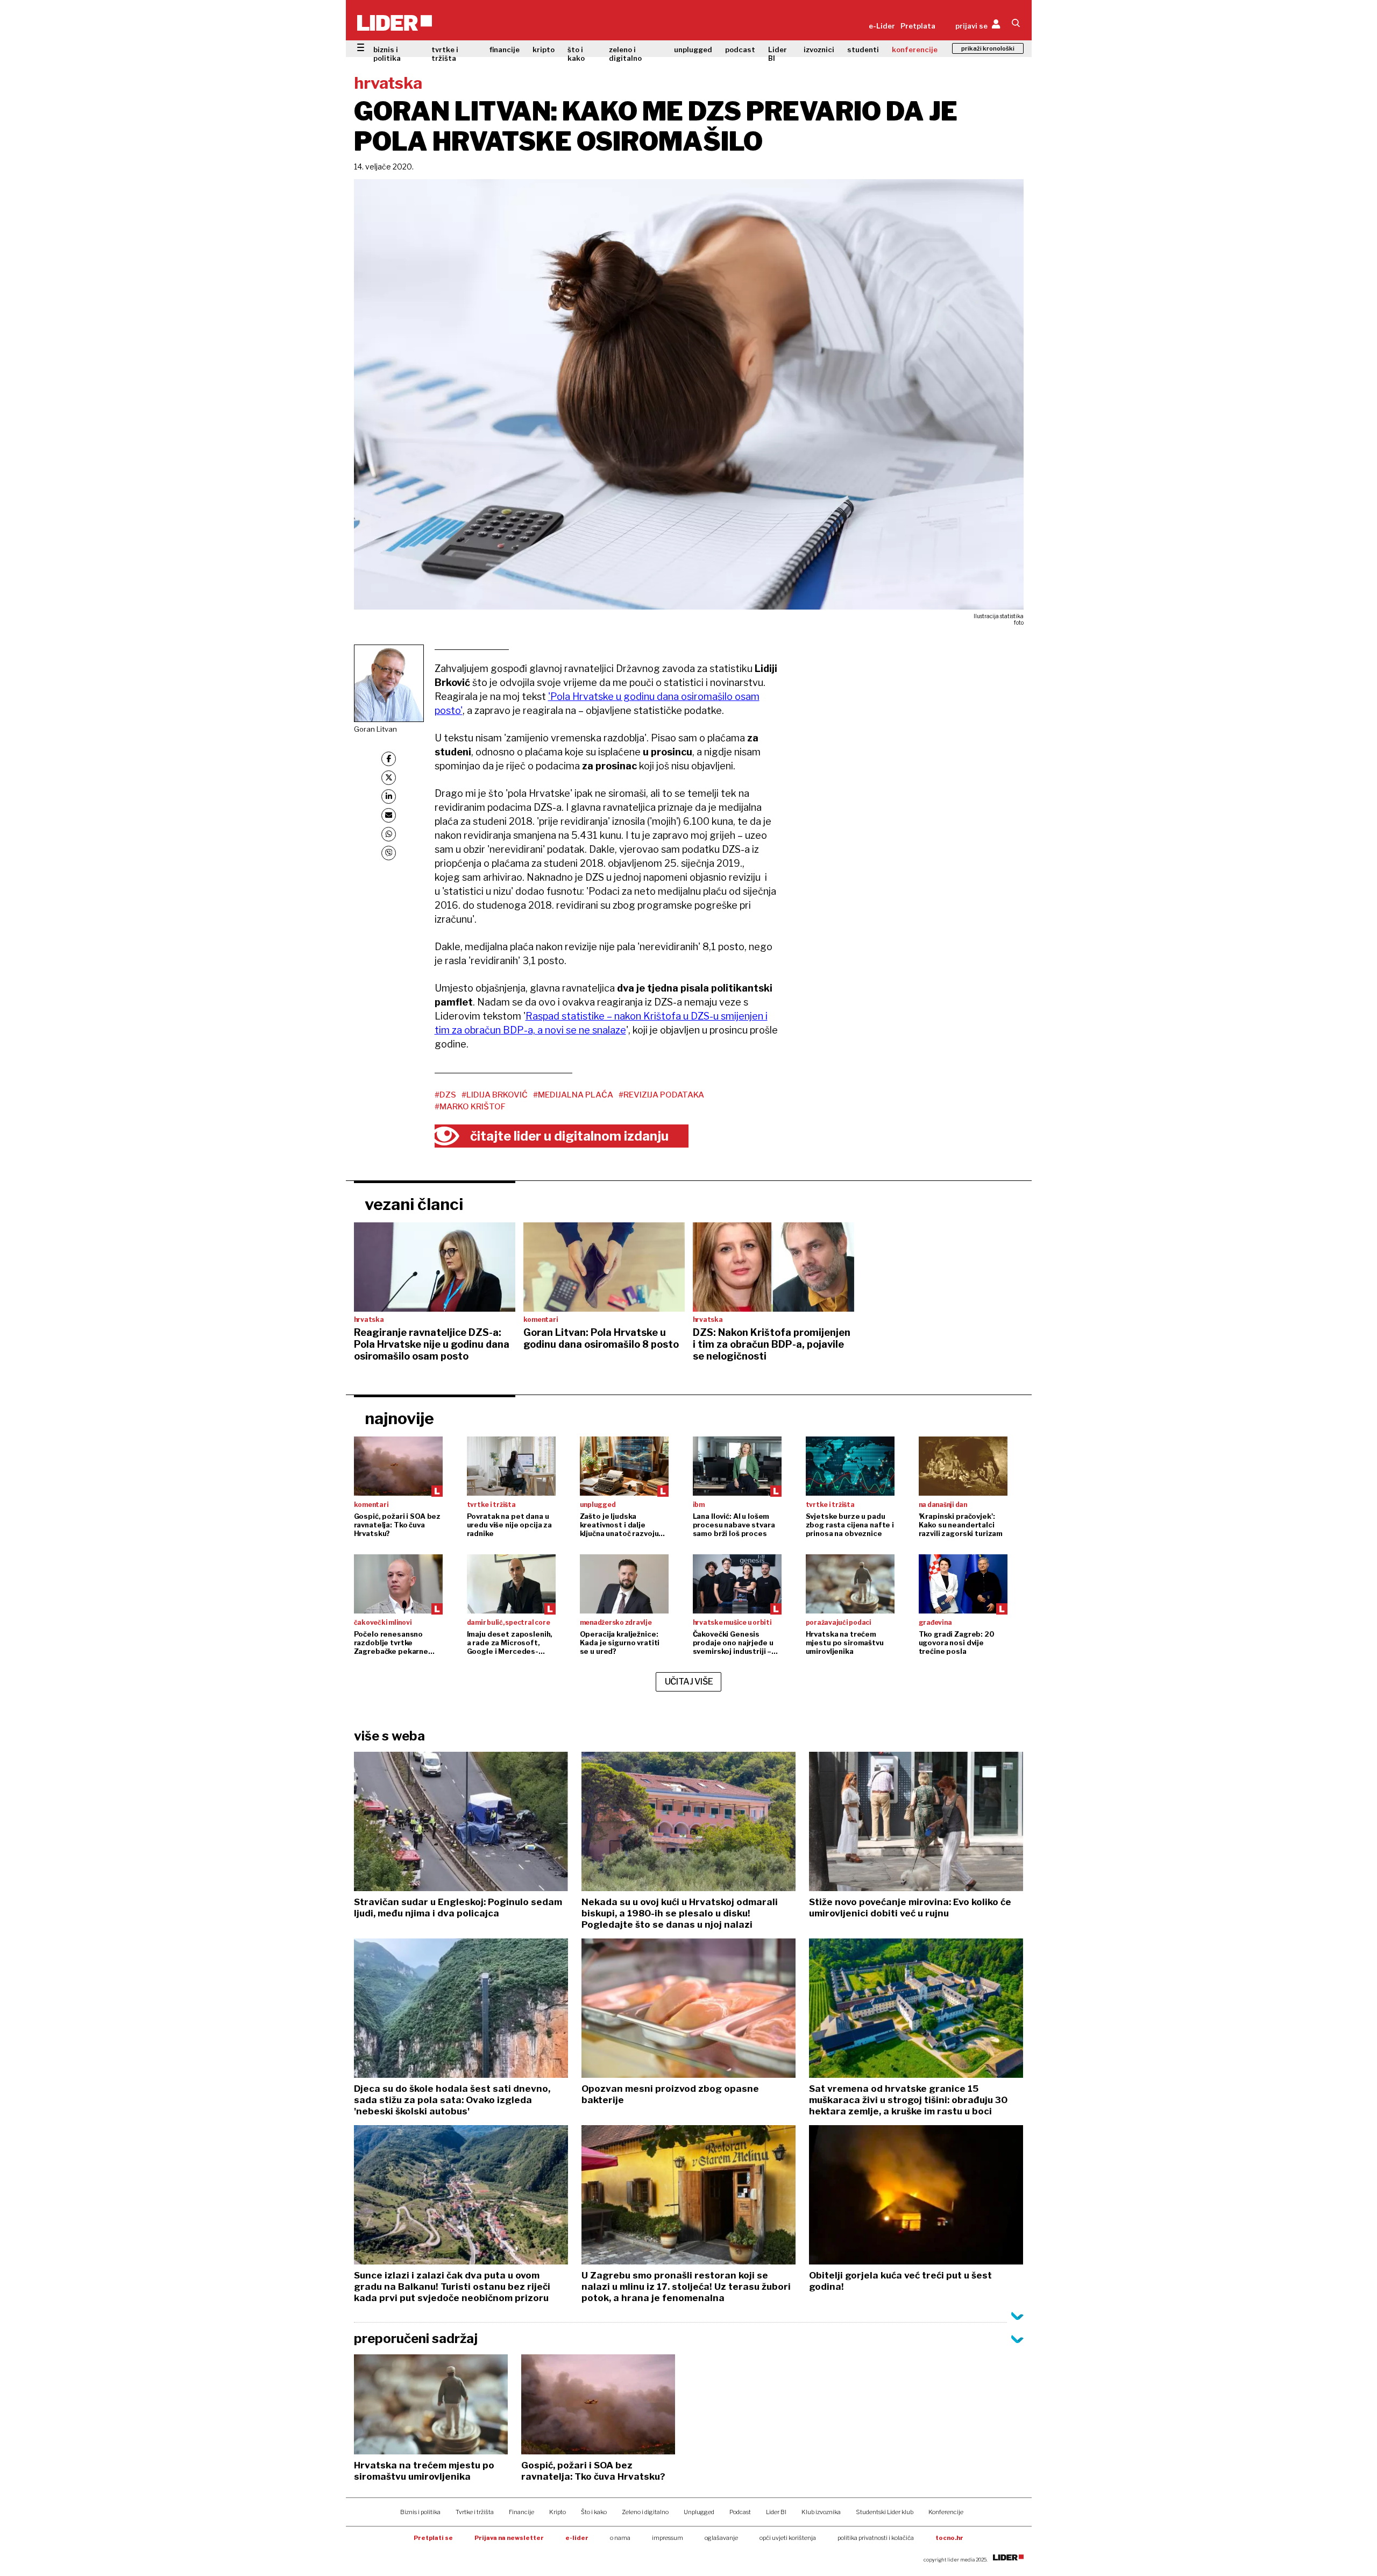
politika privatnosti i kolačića (876, 2538)
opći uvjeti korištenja (788, 2538)
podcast (740, 49)
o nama (620, 2538)
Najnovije (399, 1418)
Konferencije (946, 2512)
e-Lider (882, 26)
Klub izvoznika (821, 2512)
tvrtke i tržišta (445, 54)
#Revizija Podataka (661, 1095)
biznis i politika (387, 54)
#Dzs (445, 1095)
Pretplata (918, 26)
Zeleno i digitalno (645, 2512)
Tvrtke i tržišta (475, 2512)
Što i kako (594, 2512)
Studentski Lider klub (885, 2512)
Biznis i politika (420, 2512)
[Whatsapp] (389, 834)
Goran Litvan (375, 729)
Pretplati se (433, 2538)
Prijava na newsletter (509, 2538)
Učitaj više (689, 1682)
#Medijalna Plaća (573, 1095)
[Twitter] (389, 778)
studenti (863, 49)
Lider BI (778, 54)
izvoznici (819, 49)
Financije (521, 2512)
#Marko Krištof (470, 1107)
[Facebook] (389, 759)
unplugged (693, 49)
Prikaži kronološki (988, 48)
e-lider (577, 2538)
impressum (668, 2538)
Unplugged (699, 2512)
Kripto (558, 2512)
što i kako (576, 54)
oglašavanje (721, 2538)
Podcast (740, 2512)
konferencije (915, 49)
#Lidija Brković (495, 1095)
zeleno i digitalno (625, 54)
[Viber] (389, 853)
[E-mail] (389, 815)
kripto (544, 49)
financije (505, 49)
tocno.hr (949, 2538)
